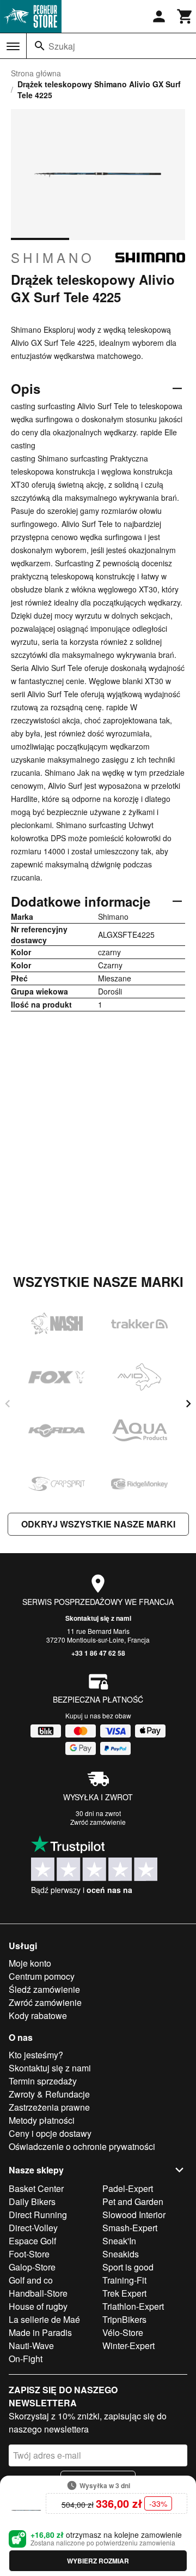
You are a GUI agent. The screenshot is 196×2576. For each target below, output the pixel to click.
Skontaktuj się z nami (98, 1618)
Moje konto (30, 1963)
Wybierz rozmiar (98, 2561)
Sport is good (128, 2267)
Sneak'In (119, 2241)
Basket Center (36, 2188)
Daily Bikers (32, 2201)
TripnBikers (124, 2319)
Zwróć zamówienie (98, 1822)
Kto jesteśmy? (36, 2055)
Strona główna (36, 73)
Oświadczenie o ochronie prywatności (82, 2146)
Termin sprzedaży (43, 2081)
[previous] (8, 1404)
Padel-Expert (128, 2188)
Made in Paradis (40, 2332)
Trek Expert (124, 2293)
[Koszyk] (185, 16)
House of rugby (38, 2306)
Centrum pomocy (42, 1976)
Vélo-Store (123, 2332)
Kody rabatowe (38, 2015)
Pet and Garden (133, 2201)
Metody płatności (42, 2120)
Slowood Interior (134, 2215)
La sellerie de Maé (44, 2319)
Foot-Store (29, 2254)
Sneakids (121, 2254)
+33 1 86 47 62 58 (98, 1653)
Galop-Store (32, 2267)
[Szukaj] (40, 46)
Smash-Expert (130, 2228)
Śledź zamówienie (44, 1989)
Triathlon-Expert (133, 2306)
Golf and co (31, 2280)
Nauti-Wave (31, 2346)
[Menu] (13, 46)
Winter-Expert (128, 2346)
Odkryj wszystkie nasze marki (98, 1524)
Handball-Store (38, 2293)
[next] (188, 1404)
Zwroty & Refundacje (49, 2094)
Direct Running (38, 2215)
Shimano (53, 257)
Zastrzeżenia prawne (49, 2107)
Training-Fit (124, 2280)
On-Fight (26, 2359)
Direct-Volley (33, 2228)
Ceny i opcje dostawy (50, 2133)
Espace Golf (32, 2241)
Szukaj (62, 46)
